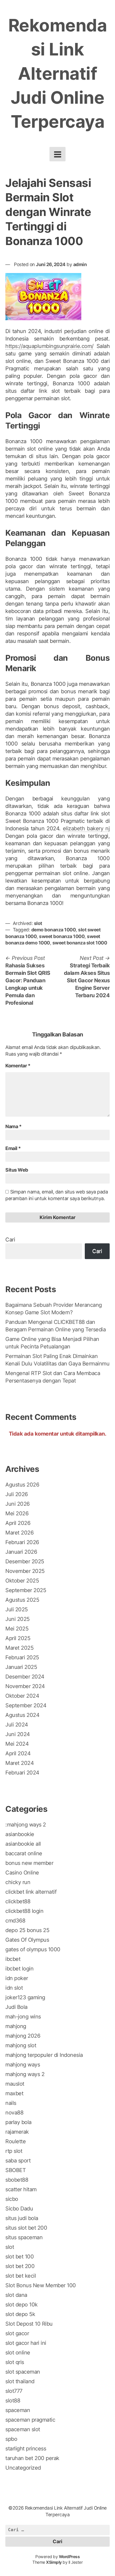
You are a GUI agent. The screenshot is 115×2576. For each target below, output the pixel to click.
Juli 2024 (17, 1725)
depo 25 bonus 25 (27, 1930)
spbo (11, 2439)
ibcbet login (19, 1969)
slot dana (16, 2295)
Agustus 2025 (22, 1600)
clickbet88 (18, 1901)
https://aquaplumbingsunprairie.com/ (49, 346)
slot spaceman (23, 2372)
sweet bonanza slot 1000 (80, 943)
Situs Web (17, 1170)
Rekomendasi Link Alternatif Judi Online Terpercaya (58, 73)
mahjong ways (23, 2065)
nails (11, 2103)
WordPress (69, 2557)
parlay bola (18, 2122)
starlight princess (26, 2449)
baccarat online (24, 1853)
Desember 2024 (25, 1677)
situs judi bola (22, 2218)
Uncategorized (23, 2468)
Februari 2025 (22, 1657)
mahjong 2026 (23, 2036)
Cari (10, 1240)
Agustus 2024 (22, 1715)
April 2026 (18, 1523)
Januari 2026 (21, 1552)
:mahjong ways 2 (26, 1825)
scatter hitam (21, 2189)
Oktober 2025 (22, 1581)
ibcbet (13, 1959)
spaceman (18, 2410)
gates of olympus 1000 (33, 1949)
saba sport (18, 2161)
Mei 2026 (17, 1513)
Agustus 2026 (22, 1485)
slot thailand (20, 2381)
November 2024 (25, 1686)
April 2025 (18, 1638)
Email (13, 1148)
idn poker (17, 1978)
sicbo (12, 2199)
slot (38, 923)
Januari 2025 (21, 1667)
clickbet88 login (24, 1911)
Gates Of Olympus (27, 1940)
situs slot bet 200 (26, 2228)
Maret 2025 (19, 1648)
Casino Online (22, 1873)
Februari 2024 (22, 1773)
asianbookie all (23, 1844)
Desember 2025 (25, 1561)
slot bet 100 (20, 2257)
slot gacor (17, 2333)
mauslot (15, 2084)
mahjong (16, 2026)
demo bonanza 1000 (54, 930)
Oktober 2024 (22, 1696)
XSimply (54, 2562)
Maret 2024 (20, 1763)
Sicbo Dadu (19, 2209)
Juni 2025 (18, 1619)
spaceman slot (23, 2429)
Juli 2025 (17, 1609)
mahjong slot (21, 2045)
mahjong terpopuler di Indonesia (44, 2055)
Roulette (16, 2141)
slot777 (14, 2391)
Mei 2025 (17, 1629)
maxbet (14, 2093)
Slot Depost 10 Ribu (29, 2324)
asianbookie (20, 1834)
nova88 (14, 2113)
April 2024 (18, 1753)
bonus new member (29, 1863)
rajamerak (17, 2132)
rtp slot (14, 2151)
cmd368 (15, 1921)
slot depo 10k (22, 2305)
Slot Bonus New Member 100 (41, 2285)
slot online (18, 2353)
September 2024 (26, 1705)
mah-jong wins (23, 2017)
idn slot (14, 1988)
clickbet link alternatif (31, 1892)
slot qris (15, 2362)
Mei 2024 (17, 1744)
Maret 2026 (19, 1533)
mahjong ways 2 (25, 2074)
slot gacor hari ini (26, 2343)
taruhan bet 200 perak (32, 2458)
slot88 (13, 2401)
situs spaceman (24, 2237)
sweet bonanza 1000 (62, 936)
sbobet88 (17, 2180)
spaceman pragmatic (30, 2420)
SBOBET (16, 2170)
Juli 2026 (17, 1494)
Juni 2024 (18, 1734)
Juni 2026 (18, 1504)
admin (80, 264)
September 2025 (26, 1590)
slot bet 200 (20, 2266)
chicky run (18, 1882)
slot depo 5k (20, 2314)
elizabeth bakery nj (86, 828)
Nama (13, 1126)
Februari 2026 (22, 1542)
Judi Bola (16, 2007)
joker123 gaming (25, 1997)
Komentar (18, 1066)
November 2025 (25, 1571)
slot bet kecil (21, 2276)
